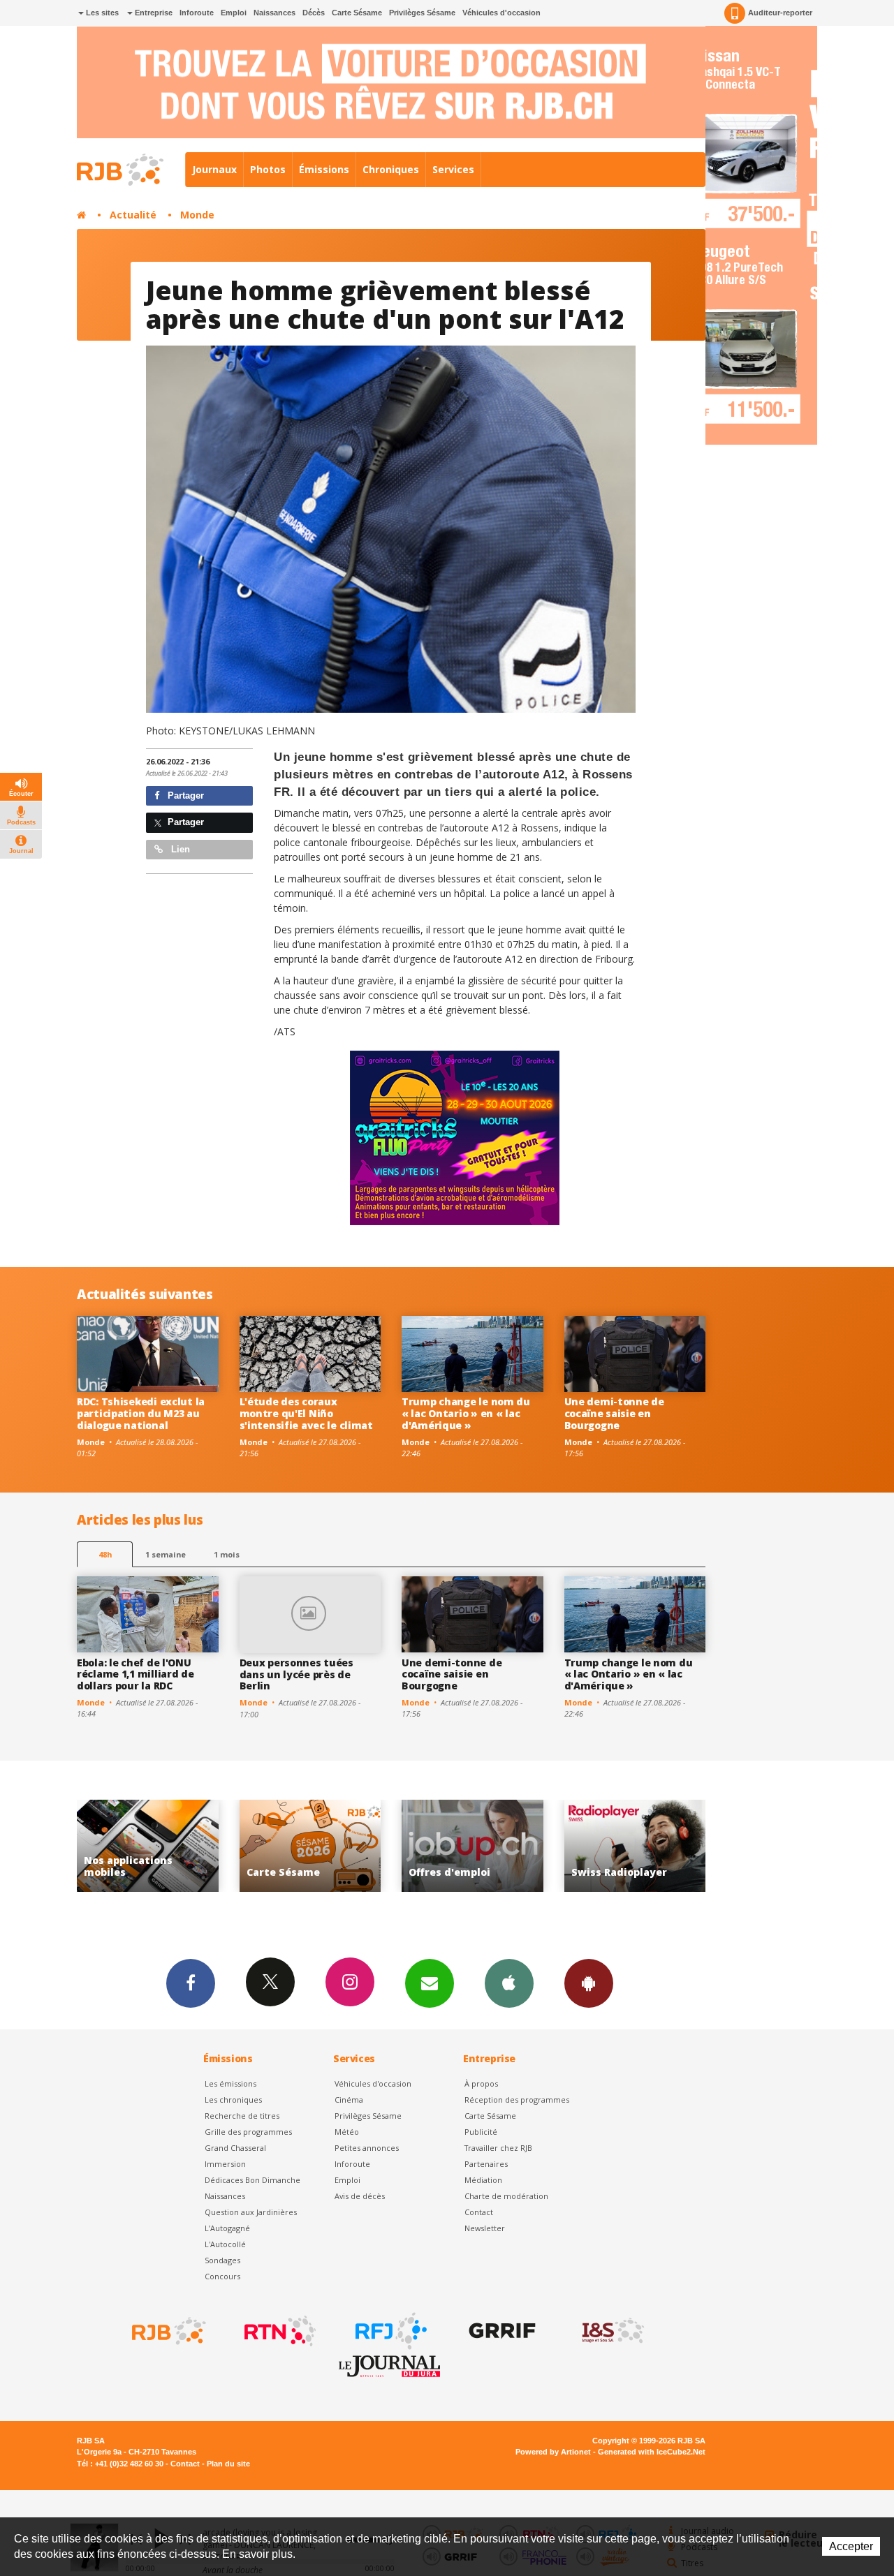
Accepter (851, 2546)
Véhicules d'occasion (501, 13)
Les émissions (230, 2083)
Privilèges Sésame (422, 13)
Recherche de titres (242, 2116)
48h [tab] (105, 1554)
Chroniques (391, 169)
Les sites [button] (101, 13)
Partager (184, 795)
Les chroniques (233, 2100)
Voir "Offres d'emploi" (310, 1846)
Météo (347, 2132)
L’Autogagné (227, 2228)
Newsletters (430, 1983)
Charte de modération (506, 2196)
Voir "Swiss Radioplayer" (473, 1846)
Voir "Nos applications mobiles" (635, 1846)
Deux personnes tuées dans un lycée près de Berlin (296, 1674)
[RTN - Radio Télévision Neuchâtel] (279, 2331)
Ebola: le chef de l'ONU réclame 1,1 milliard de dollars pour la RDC (135, 1674)
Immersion (225, 2164)
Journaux (214, 169)
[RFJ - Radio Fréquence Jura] (390, 2331)
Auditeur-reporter (780, 13)
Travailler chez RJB (498, 2148)
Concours (222, 2276)
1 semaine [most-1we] (166, 1554)
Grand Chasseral (235, 2148)
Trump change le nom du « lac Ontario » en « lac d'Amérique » (466, 1413)
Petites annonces (367, 2148)
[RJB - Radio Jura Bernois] (168, 2331)
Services (453, 169)
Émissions (324, 169)
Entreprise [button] (153, 13)
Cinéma (349, 2100)
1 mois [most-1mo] (227, 1554)
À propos (481, 2083)
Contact (479, 2212)
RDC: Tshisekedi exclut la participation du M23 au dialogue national (141, 1413)
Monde (197, 215)
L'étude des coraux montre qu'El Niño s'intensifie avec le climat (306, 1413)
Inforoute (197, 13)
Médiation (483, 2180)
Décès (314, 13)
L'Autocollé (225, 2244)
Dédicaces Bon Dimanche (252, 2180)
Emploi (234, 13)
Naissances (274, 13)
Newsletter (485, 2228)
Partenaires (486, 2164)
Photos (268, 169)
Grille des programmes (248, 2132)
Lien (179, 849)
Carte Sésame (357, 13)
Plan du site (228, 2464)
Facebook (191, 1983)
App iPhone (509, 1983)
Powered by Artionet (553, 2452)
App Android (589, 1983)
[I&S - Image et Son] (612, 2331)
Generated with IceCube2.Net (652, 2452)
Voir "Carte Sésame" (148, 1846)
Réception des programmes (517, 2100)
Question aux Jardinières (251, 2212)
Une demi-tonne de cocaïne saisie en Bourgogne (614, 1413)
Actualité (133, 215)
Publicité (481, 2132)
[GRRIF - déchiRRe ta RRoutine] (501, 2331)
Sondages (222, 2260)
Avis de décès (360, 2196)
